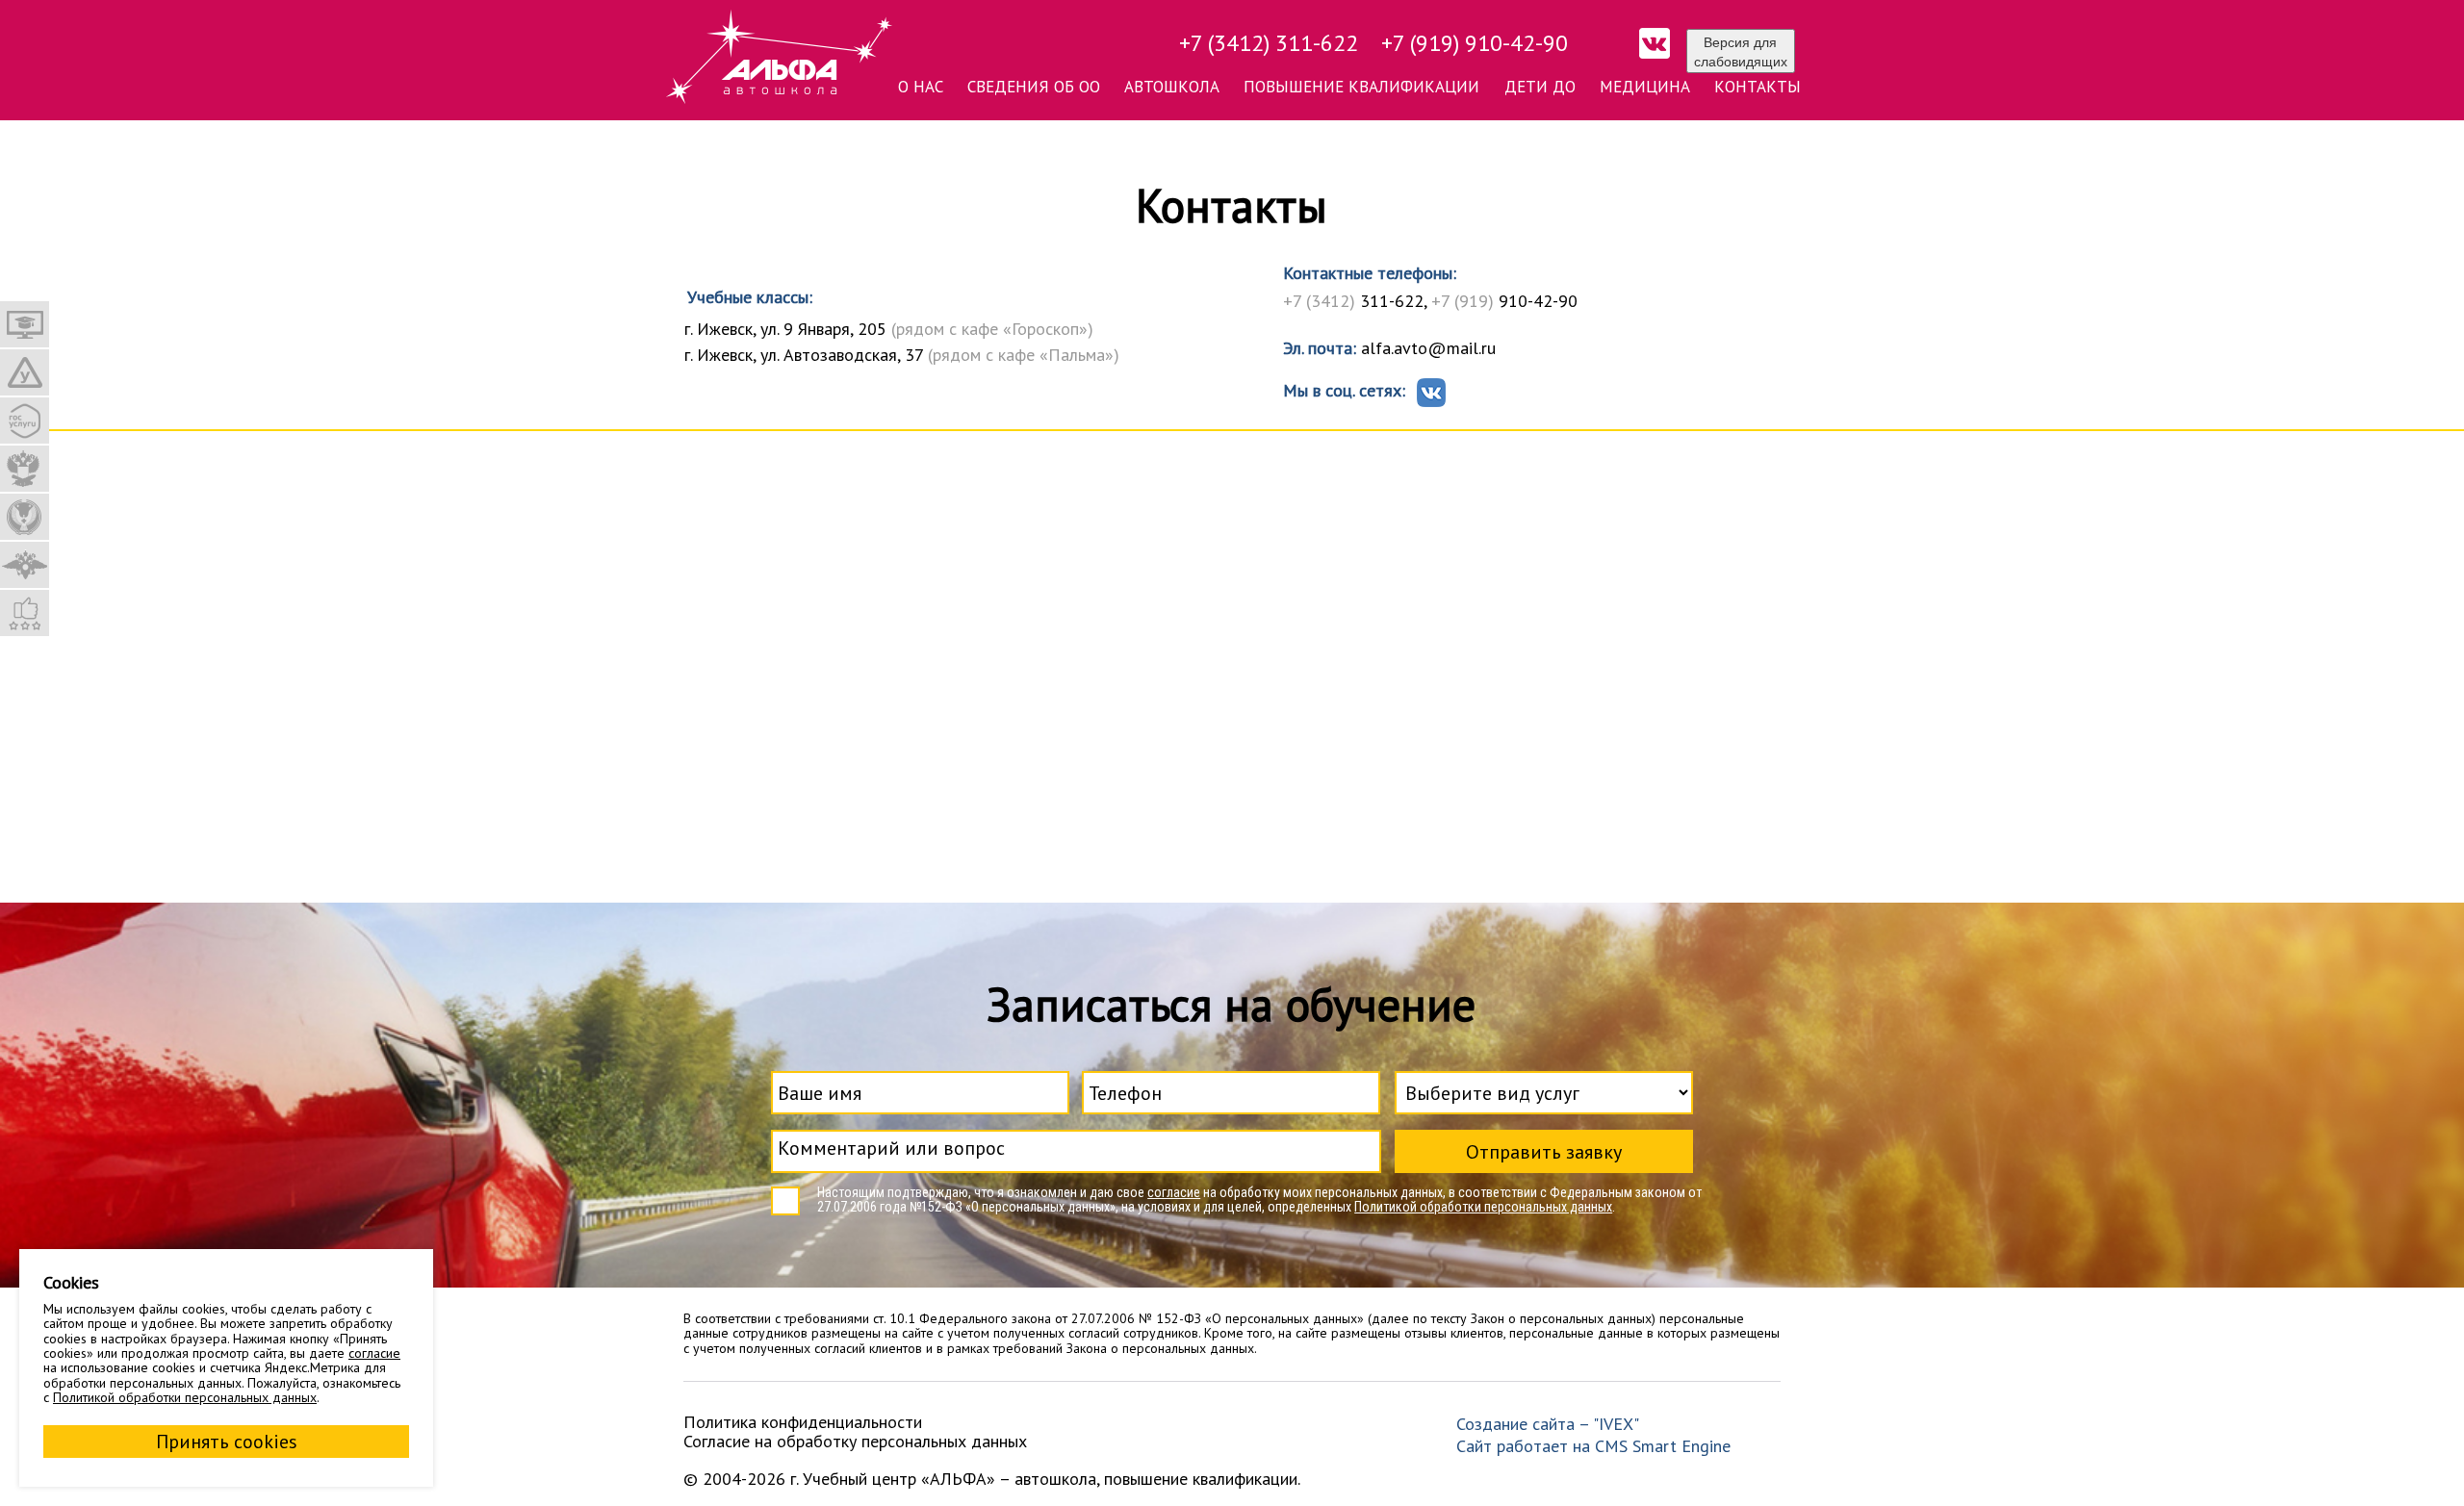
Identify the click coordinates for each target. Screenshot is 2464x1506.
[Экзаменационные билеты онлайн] (25, 372)
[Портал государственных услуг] (25, 421)
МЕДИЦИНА (1645, 87)
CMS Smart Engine (1663, 1446)
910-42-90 (1504, 301)
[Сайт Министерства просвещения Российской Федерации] (25, 469)
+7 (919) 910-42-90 (1475, 43)
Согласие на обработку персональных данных (855, 1441)
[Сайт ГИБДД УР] (25, 565)
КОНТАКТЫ (1758, 87)
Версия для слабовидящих (1741, 51)
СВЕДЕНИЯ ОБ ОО (1034, 87)
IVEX (1616, 1424)
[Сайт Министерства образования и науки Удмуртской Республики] (25, 517)
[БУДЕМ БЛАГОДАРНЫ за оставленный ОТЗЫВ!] (25, 613)
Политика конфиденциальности (803, 1422)
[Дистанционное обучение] (25, 324)
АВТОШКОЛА (1172, 87)
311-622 (1353, 301)
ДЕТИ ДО (1540, 87)
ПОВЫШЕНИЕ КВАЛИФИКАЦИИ (1361, 87)
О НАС (921, 87)
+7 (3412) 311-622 (1269, 43)
